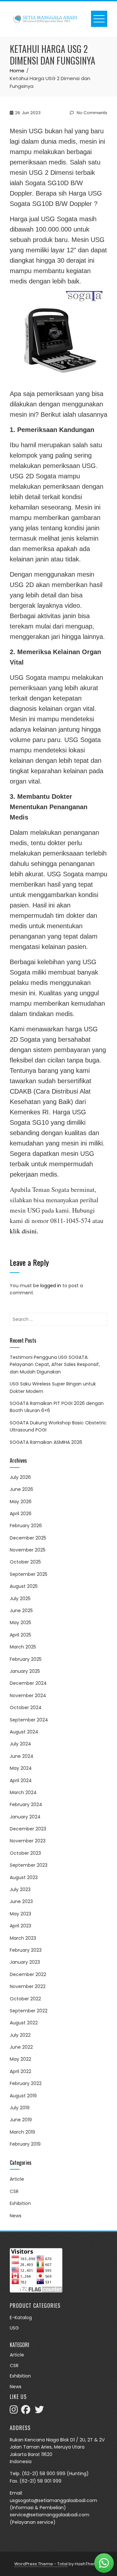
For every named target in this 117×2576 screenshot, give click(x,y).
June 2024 (22, 1756)
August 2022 (24, 2023)
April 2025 (20, 1635)
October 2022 (25, 1999)
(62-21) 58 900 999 (44, 2474)
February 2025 (26, 1659)
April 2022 (20, 2071)
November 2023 (28, 1841)
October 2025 (25, 1562)
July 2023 (20, 1889)
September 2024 (29, 1720)
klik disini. (24, 1231)
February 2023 (26, 1950)
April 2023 (20, 1926)
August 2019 (23, 2096)
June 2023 (21, 1901)
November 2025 (28, 1550)
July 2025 (20, 1599)
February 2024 (26, 1804)
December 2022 (28, 1974)
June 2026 (21, 1489)
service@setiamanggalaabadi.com (50, 2515)
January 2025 (25, 1671)
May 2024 (21, 1768)
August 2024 (24, 1732)
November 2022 (28, 1986)
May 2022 (20, 2059)
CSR (14, 2191)
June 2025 (21, 1611)
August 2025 (24, 1586)
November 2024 (28, 1695)
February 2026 (26, 1526)
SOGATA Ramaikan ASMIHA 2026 (46, 1442)
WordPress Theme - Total (41, 2564)
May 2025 (20, 1623)
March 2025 (23, 1647)
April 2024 (21, 1780)
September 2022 (29, 2011)
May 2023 (20, 1914)
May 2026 (21, 1502)
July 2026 (20, 1477)
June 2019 (21, 2120)
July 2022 (20, 2035)
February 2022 (26, 2083)
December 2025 (28, 1538)
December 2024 (28, 1683)
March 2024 (23, 1792)
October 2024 (26, 1707)
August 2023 (24, 1877)
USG (14, 2328)
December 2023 (28, 1829)
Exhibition (20, 2203)
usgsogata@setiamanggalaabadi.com (53, 2500)
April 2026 (21, 1514)
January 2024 (25, 1817)
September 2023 (29, 1865)
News (16, 2216)
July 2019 (20, 2108)
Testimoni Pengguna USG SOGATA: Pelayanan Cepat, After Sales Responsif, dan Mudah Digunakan (55, 1365)
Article (17, 2179)
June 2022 (21, 2047)
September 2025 (29, 1574)
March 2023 (23, 1938)
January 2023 (25, 1962)
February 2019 (25, 2144)
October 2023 (25, 1853)
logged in (51, 1286)
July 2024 (20, 1744)
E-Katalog (21, 2318)
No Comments (91, 113)
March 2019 (22, 2132)
